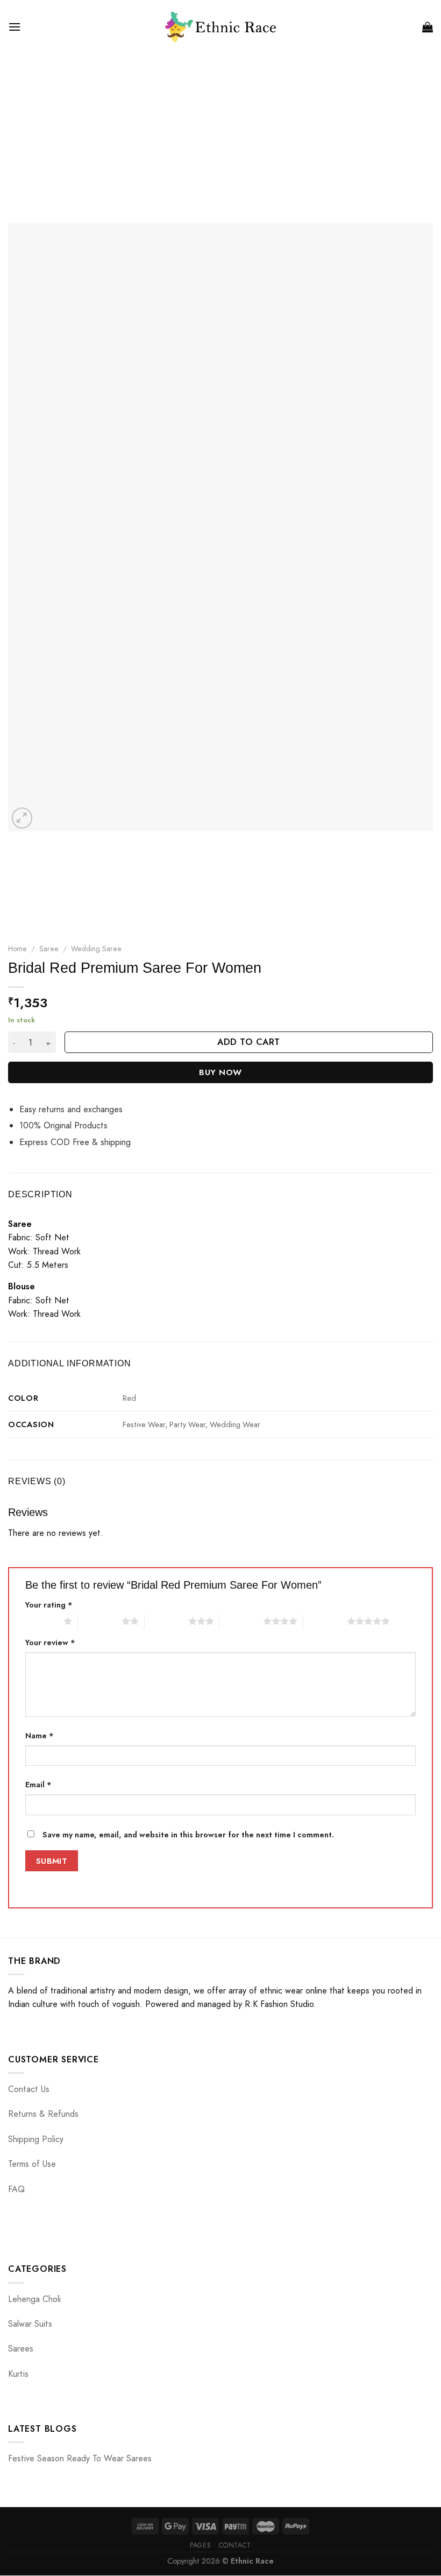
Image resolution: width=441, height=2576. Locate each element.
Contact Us (29, 2089)
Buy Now (220, 1072)
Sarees (21, 2349)
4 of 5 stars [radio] (241, 1621)
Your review (50, 1643)
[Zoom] (22, 818)
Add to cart (248, 1042)
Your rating (49, 1605)
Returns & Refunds (43, 2114)
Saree (49, 949)
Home (17, 949)
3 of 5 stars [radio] (166, 1621)
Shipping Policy (36, 2139)
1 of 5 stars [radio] (42, 1621)
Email (38, 1785)
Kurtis (18, 2374)
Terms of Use (32, 2164)
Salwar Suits (30, 2324)
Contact (235, 2545)
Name (40, 1736)
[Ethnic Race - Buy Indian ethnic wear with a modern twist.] (221, 27)
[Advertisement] (220, 135)
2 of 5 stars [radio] (100, 1621)
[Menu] (15, 27)
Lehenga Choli (34, 2299)
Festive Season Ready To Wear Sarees (80, 2458)
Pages (200, 2545)
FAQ (16, 2189)
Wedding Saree (96, 949)
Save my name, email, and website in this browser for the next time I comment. (188, 1835)
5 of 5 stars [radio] (325, 1621)
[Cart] (428, 27)
